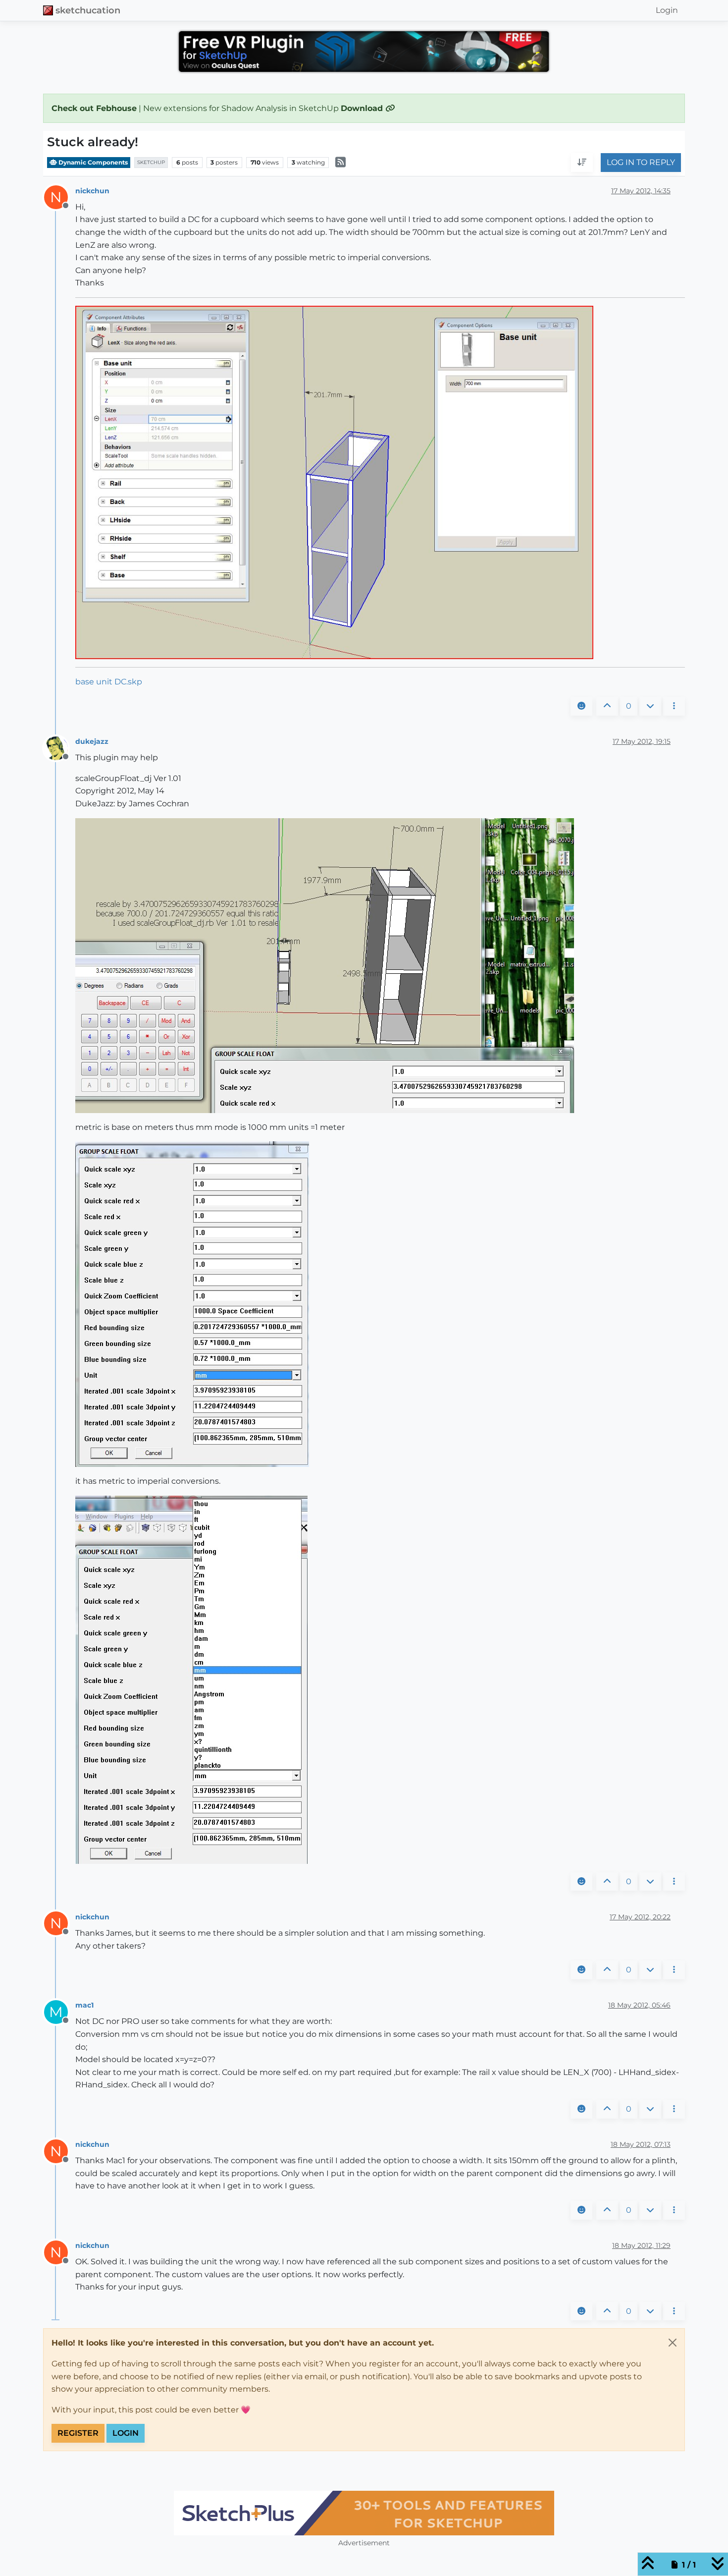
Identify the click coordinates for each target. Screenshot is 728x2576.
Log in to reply (641, 163)
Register (78, 2433)
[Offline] (60, 748)
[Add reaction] (581, 706)
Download (363, 108)
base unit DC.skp (109, 682)
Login (126, 2433)
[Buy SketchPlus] (364, 2513)
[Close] (673, 2343)
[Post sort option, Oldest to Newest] (582, 163)
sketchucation (88, 10)
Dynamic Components (92, 162)
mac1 (84, 2005)
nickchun (92, 191)
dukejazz (92, 741)
